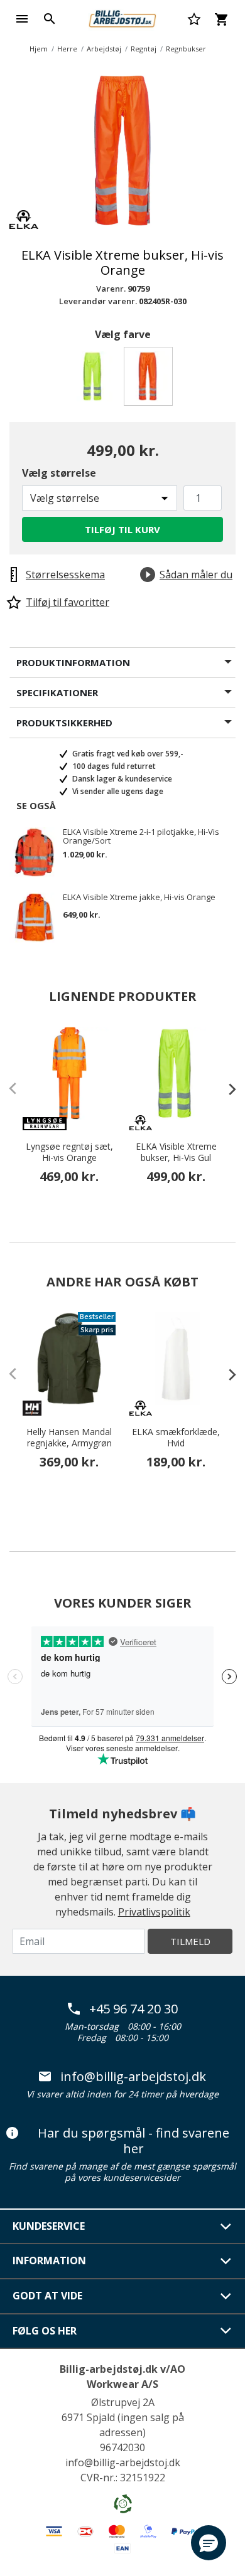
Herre (67, 49)
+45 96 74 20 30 (133, 2009)
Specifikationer (57, 692)
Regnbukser (186, 49)
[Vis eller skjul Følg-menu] (226, 2331)
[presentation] (226, 1089)
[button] (209, 2543)
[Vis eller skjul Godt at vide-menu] (226, 2296)
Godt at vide (47, 2296)
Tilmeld (190, 1941)
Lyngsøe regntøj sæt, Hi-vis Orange (69, 1152)
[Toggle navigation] (22, 19)
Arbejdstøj (104, 49)
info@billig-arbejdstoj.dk (133, 2077)
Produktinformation (73, 662)
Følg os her (45, 2331)
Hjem (39, 49)
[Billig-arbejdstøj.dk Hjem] (122, 18)
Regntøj (144, 49)
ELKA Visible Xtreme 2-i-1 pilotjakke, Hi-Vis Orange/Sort (141, 836)
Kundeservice (49, 2226)
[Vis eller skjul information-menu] (226, 2261)
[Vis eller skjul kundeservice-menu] (226, 2227)
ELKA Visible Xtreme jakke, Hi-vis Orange (139, 898)
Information (49, 2261)
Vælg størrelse (59, 473)
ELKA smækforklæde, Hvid (176, 1438)
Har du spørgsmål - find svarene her (133, 2141)
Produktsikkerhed (64, 723)
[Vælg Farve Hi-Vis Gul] (95, 380)
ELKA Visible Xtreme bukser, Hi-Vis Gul (176, 1152)
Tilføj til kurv (122, 529)
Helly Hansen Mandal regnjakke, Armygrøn (69, 1438)
